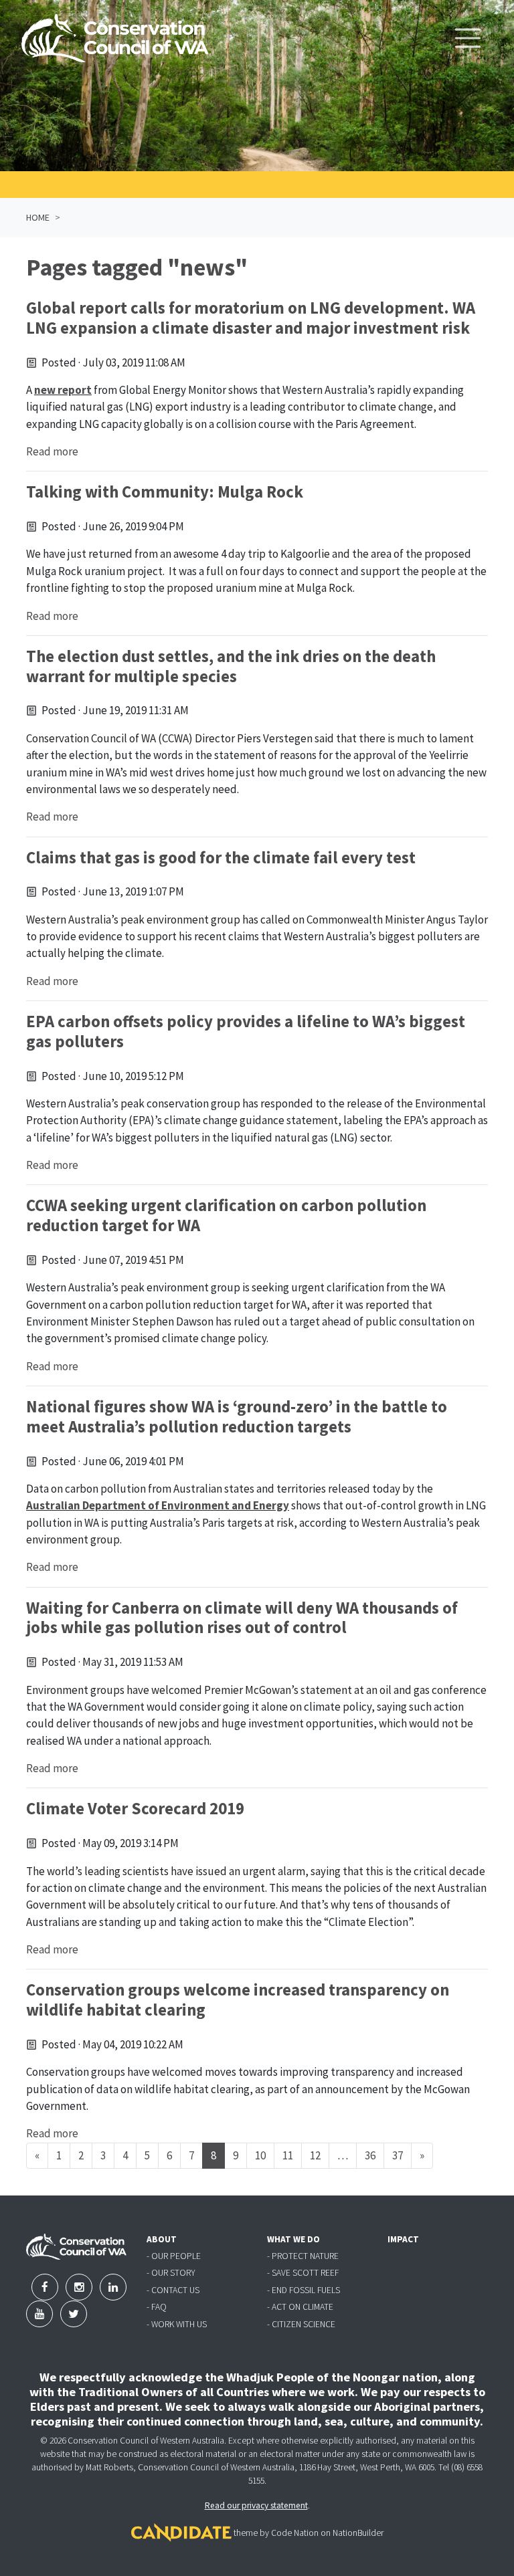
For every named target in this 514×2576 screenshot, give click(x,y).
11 (288, 2155)
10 (260, 2155)
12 (315, 2155)
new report (63, 390)
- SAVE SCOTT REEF (303, 2273)
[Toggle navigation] (468, 38)
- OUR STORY (171, 2273)
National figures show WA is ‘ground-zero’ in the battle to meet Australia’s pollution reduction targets (237, 1417)
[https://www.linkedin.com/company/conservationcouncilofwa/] (113, 2287)
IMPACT (403, 2239)
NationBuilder (358, 2533)
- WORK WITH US (177, 2324)
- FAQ (157, 2307)
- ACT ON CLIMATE (300, 2307)
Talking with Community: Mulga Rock (165, 492)
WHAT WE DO (293, 2239)
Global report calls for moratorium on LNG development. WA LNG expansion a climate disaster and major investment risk (251, 318)
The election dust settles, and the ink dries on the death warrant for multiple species (231, 666)
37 (398, 2155)
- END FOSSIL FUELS (304, 2290)
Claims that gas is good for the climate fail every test (221, 858)
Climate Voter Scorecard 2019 (135, 1809)
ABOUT (162, 2239)
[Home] (115, 38)
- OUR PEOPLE (174, 2256)
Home (38, 217)
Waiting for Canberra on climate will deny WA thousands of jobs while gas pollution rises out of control (242, 1618)
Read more (52, 451)
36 (370, 2155)
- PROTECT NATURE (303, 2256)
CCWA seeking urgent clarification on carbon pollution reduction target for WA (226, 1215)
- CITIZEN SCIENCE (301, 2324)
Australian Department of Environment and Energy (158, 1505)
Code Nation (295, 2533)
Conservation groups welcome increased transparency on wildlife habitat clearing (238, 2000)
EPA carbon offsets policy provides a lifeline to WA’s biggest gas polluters (246, 1032)
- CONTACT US (173, 2290)
